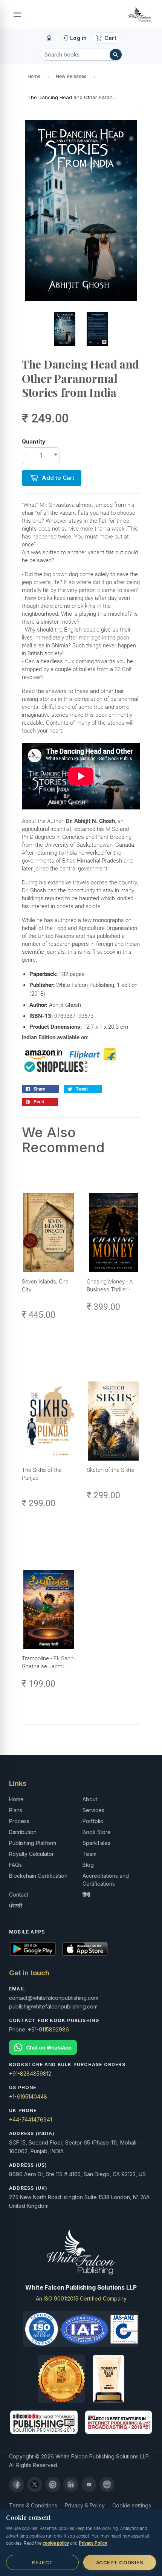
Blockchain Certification (38, 1876)
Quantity (34, 441)
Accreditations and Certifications (106, 1880)
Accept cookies (120, 2562)
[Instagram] (53, 2484)
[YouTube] (89, 2484)
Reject (42, 2562)
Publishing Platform (33, 1843)
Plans (16, 1810)
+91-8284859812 (30, 2073)
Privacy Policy (93, 2543)
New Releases (71, 76)
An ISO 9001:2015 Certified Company (81, 2298)
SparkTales (96, 1843)
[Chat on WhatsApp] (81, 2047)
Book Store (97, 1832)
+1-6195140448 (28, 2096)
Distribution (23, 1832)
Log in (74, 38)
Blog (88, 1865)
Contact (19, 1895)
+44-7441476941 (31, 2119)
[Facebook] (17, 2484)
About (90, 1799)
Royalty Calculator (31, 1854)
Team (89, 1854)
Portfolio (93, 1821)
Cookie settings (132, 2505)
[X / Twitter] (35, 2484)
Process (19, 1821)
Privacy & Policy (85, 2505)
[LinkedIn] (71, 2484)
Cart (106, 38)
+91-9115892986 (48, 2029)
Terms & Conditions (33, 2505)
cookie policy (56, 2543)
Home (34, 76)
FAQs (15, 1865)
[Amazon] (107, 2484)
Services (93, 1810)
